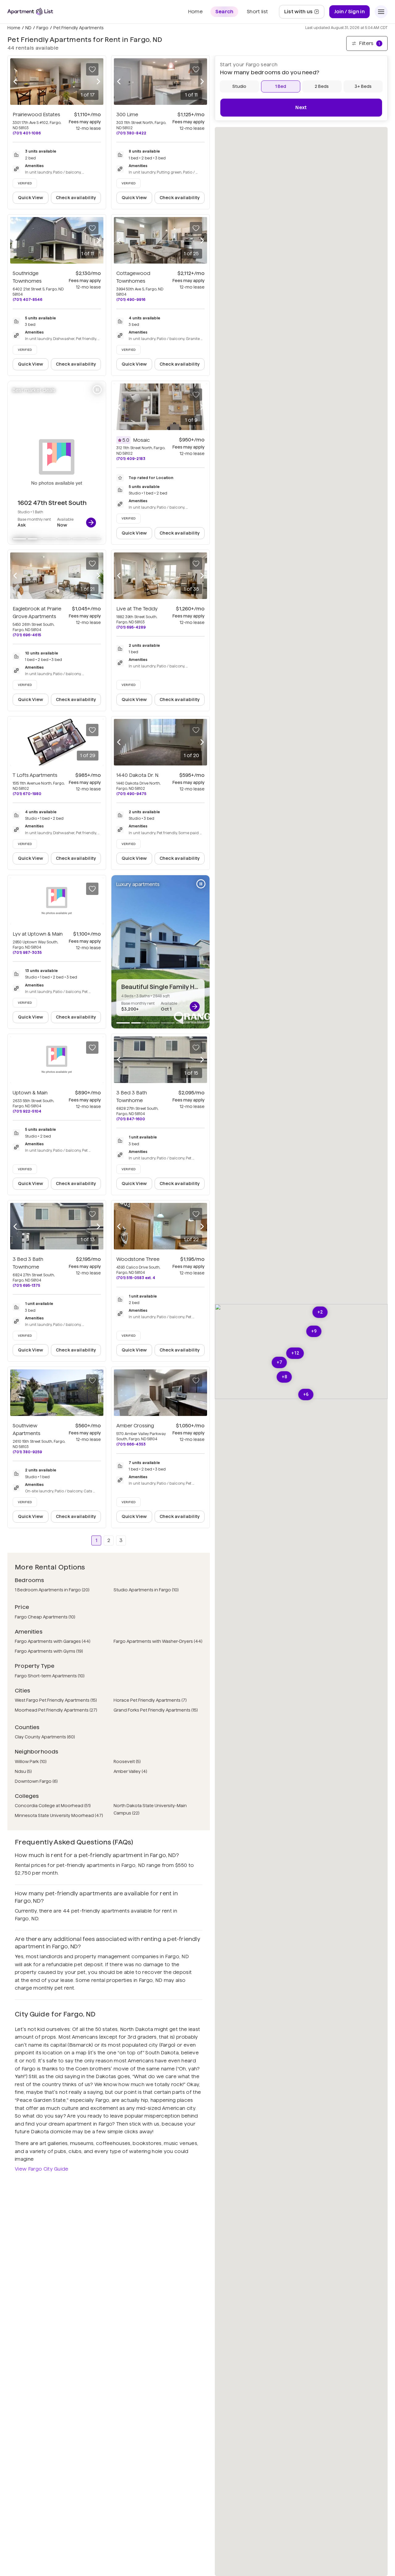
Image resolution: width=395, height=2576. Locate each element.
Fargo (42, 28)
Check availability (76, 198)
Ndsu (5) (23, 1771)
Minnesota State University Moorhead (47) (59, 1815)
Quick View (31, 198)
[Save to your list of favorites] (92, 69)
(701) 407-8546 (27, 299)
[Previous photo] (15, 82)
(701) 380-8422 (131, 133)
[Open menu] (381, 12)
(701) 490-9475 (131, 794)
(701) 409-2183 (131, 459)
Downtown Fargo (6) (36, 1781)
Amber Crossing (135, 1426)
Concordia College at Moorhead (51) (53, 1806)
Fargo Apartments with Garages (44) (53, 1641)
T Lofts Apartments (35, 775)
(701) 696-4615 (27, 635)
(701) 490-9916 (131, 299)
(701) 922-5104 (27, 1111)
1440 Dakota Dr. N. (138, 775)
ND (28, 28)
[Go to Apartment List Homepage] (30, 12)
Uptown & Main (30, 1093)
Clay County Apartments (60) (45, 1737)
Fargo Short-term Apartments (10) (50, 1676)
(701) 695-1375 (26, 1285)
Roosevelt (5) (127, 1762)
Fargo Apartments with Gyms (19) (49, 1651)
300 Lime (127, 115)
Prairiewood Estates (36, 115)
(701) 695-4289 (131, 627)
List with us (304, 13)
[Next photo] (98, 82)
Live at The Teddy (137, 609)
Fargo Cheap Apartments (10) (45, 1617)
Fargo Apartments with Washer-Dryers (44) (158, 1641)
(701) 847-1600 (131, 1119)
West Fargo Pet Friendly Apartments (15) (56, 1700)
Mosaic (141, 440)
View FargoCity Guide (42, 2169)
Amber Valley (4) (130, 1771)
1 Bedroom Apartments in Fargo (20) (52, 1590)
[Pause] (97, 390)
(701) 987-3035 (27, 952)
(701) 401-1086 (27, 133)
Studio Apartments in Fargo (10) (146, 1590)
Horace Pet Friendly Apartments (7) (150, 1700)
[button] (295, 1353)
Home (14, 28)
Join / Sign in (349, 12)
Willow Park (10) (31, 1762)
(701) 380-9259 (27, 1452)
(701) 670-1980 (27, 794)
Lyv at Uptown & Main (38, 934)
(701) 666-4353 (131, 1444)
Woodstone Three (138, 1259)
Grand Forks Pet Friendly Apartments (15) (156, 1710)
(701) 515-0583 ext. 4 (136, 1278)
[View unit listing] (91, 523)
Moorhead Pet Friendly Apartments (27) (56, 1710)
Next (301, 107)
